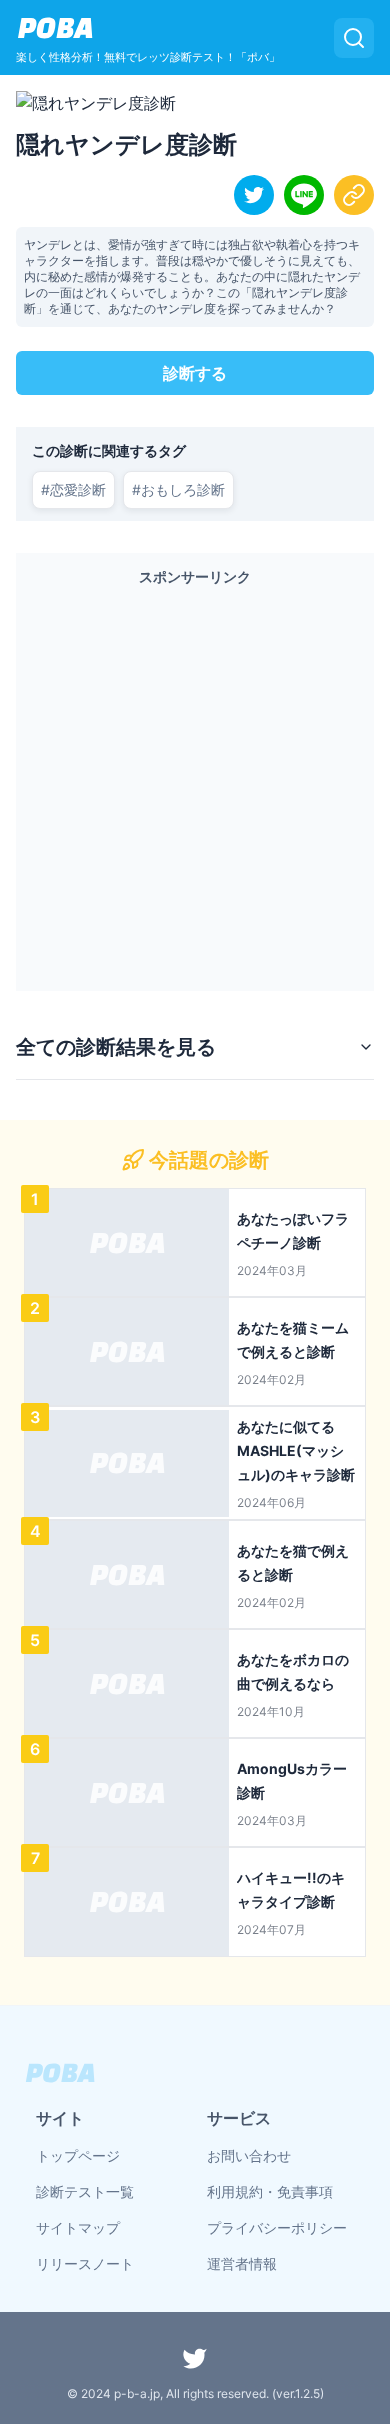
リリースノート (85, 2263)
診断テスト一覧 (85, 2191)
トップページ (78, 2155)
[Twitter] (195, 2358)
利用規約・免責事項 (270, 2191)
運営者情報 (242, 2263)
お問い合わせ (249, 2155)
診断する (195, 373)
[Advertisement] (195, 784)
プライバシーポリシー (277, 2227)
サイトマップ (78, 2227)
